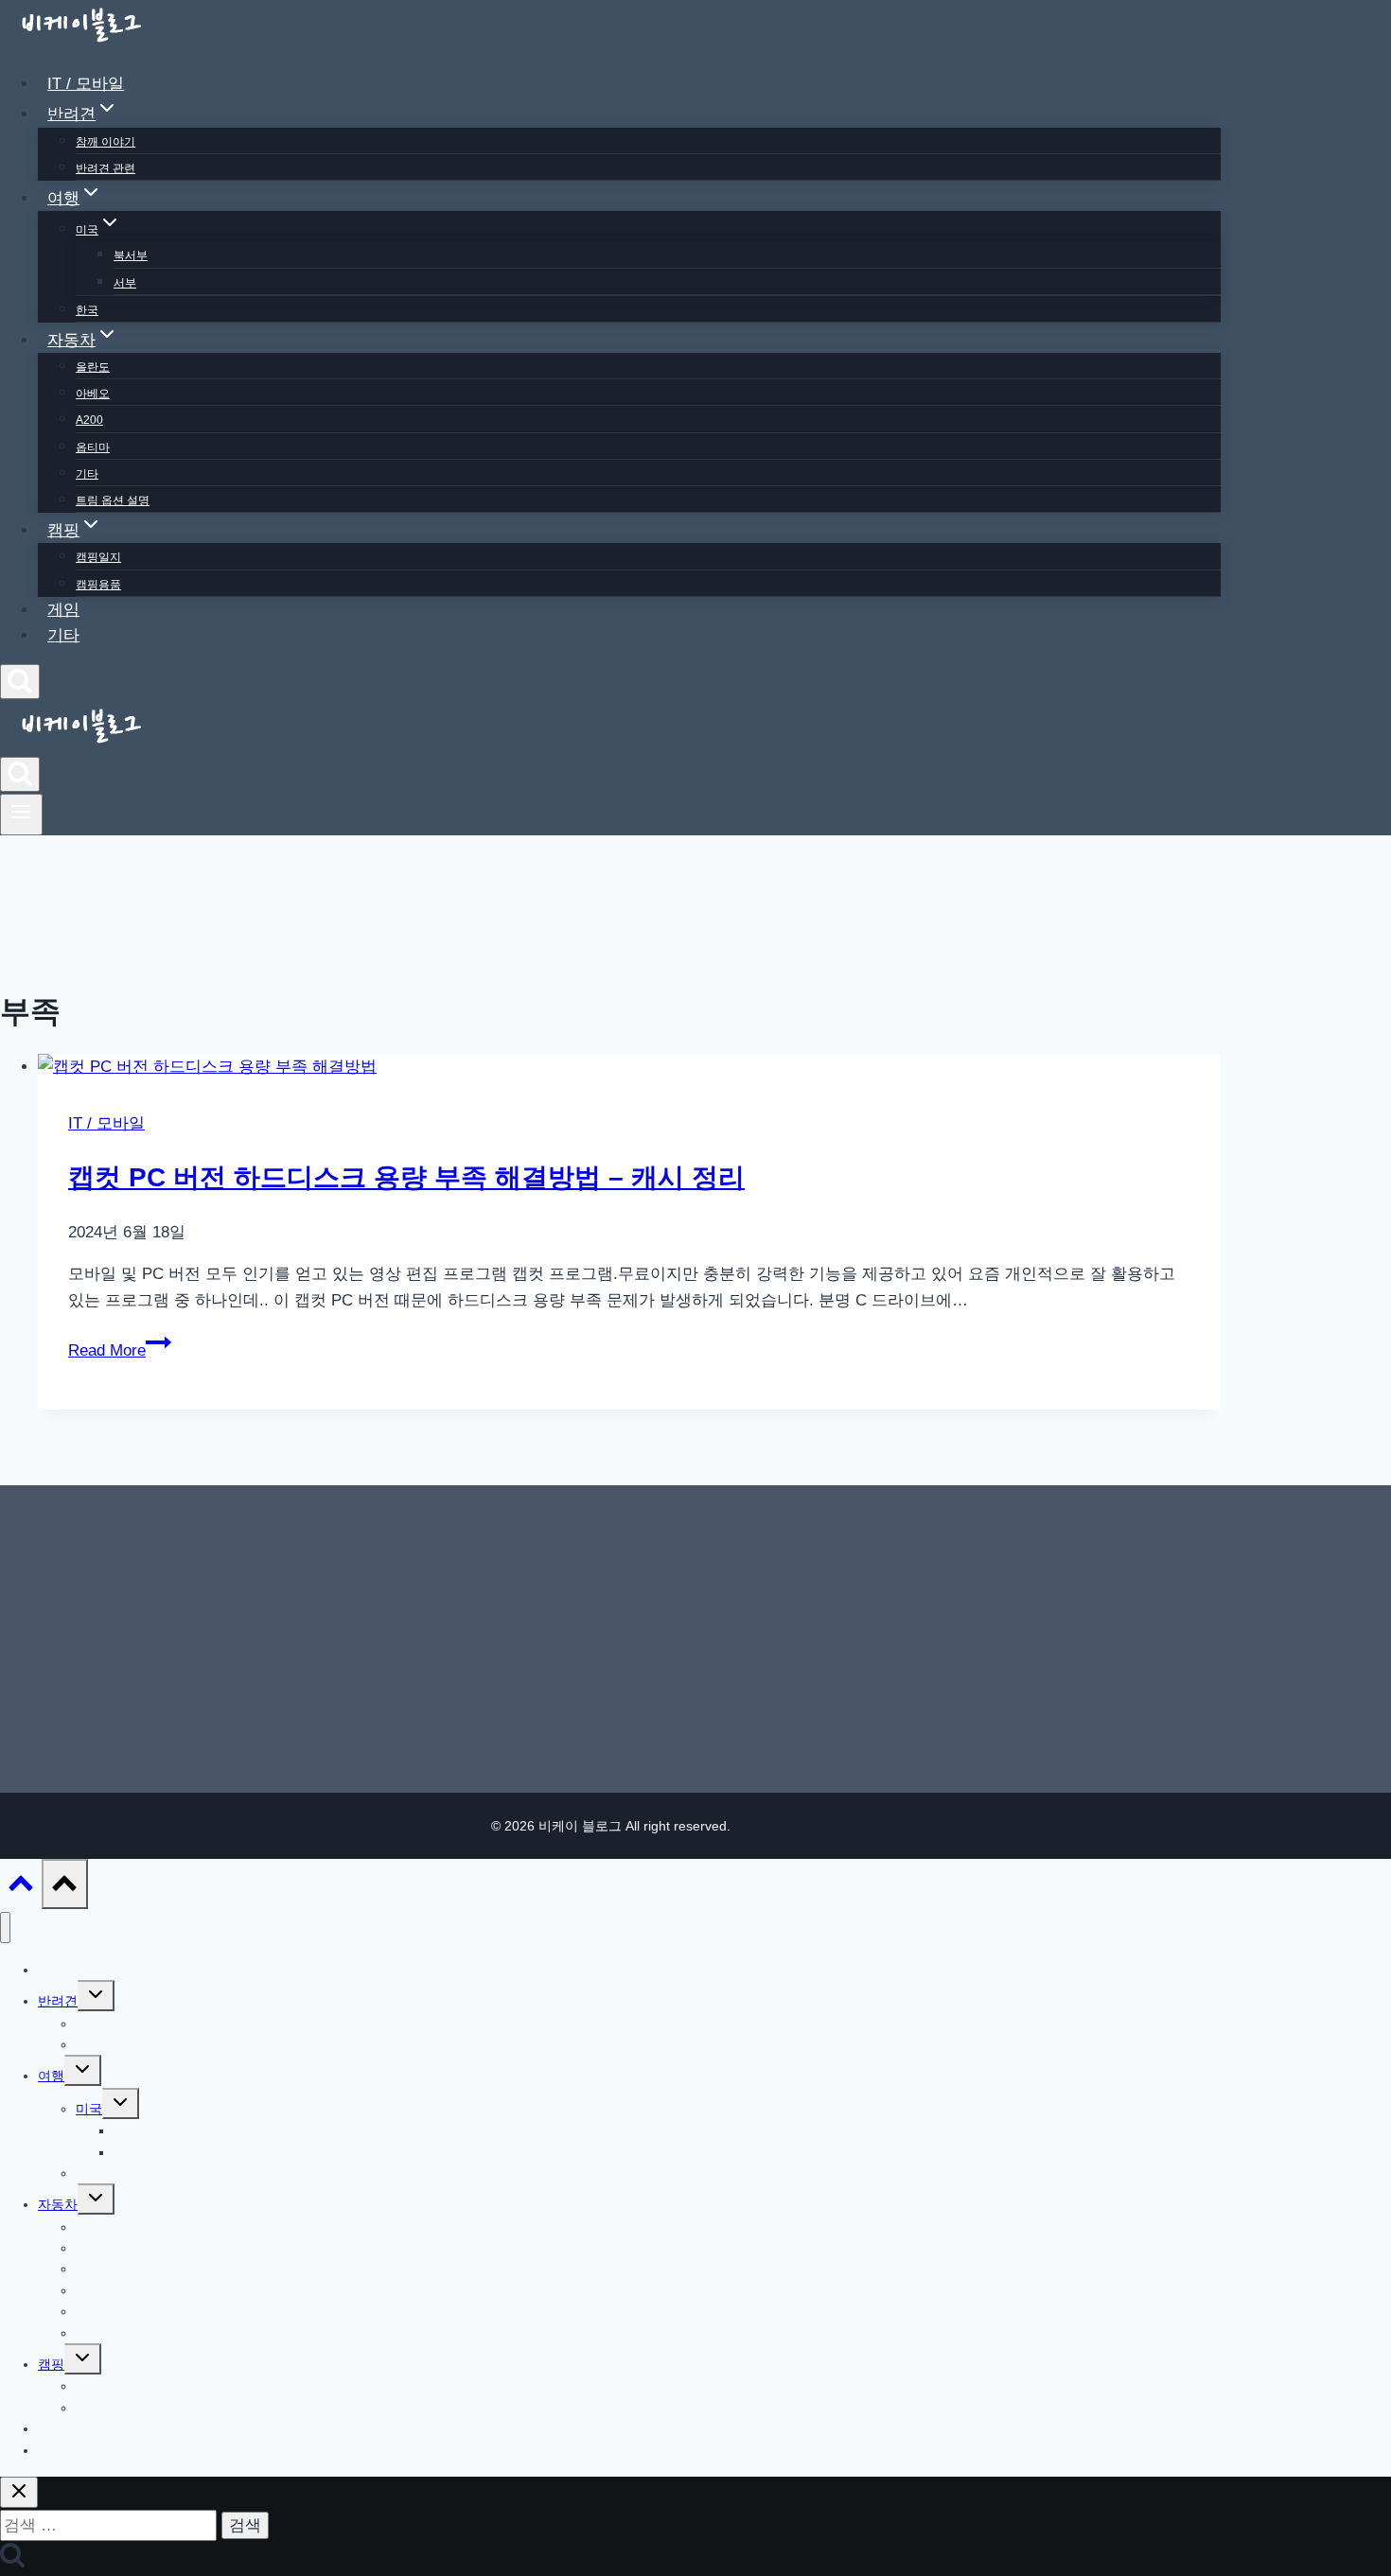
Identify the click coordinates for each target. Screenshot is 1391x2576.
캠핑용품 (98, 585)
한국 (87, 310)
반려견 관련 (106, 168)
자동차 (58, 2204)
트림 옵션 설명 (113, 500)
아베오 (93, 394)
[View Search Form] (20, 682)
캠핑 (51, 2364)
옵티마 (93, 447)
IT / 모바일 (86, 84)
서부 (125, 283)
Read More (117, 1350)
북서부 (131, 255)
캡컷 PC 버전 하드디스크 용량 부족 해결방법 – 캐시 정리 (406, 1177)
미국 (89, 2109)
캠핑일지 (98, 557)
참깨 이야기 (106, 142)
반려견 (58, 2001)
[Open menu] (21, 815)
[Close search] (19, 2492)
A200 (89, 420)
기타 (87, 474)
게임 (63, 610)
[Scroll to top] (21, 1888)
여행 (51, 2076)
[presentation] (629, 1067)
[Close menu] (5, 1928)
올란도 (93, 367)
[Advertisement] (610, 1625)
